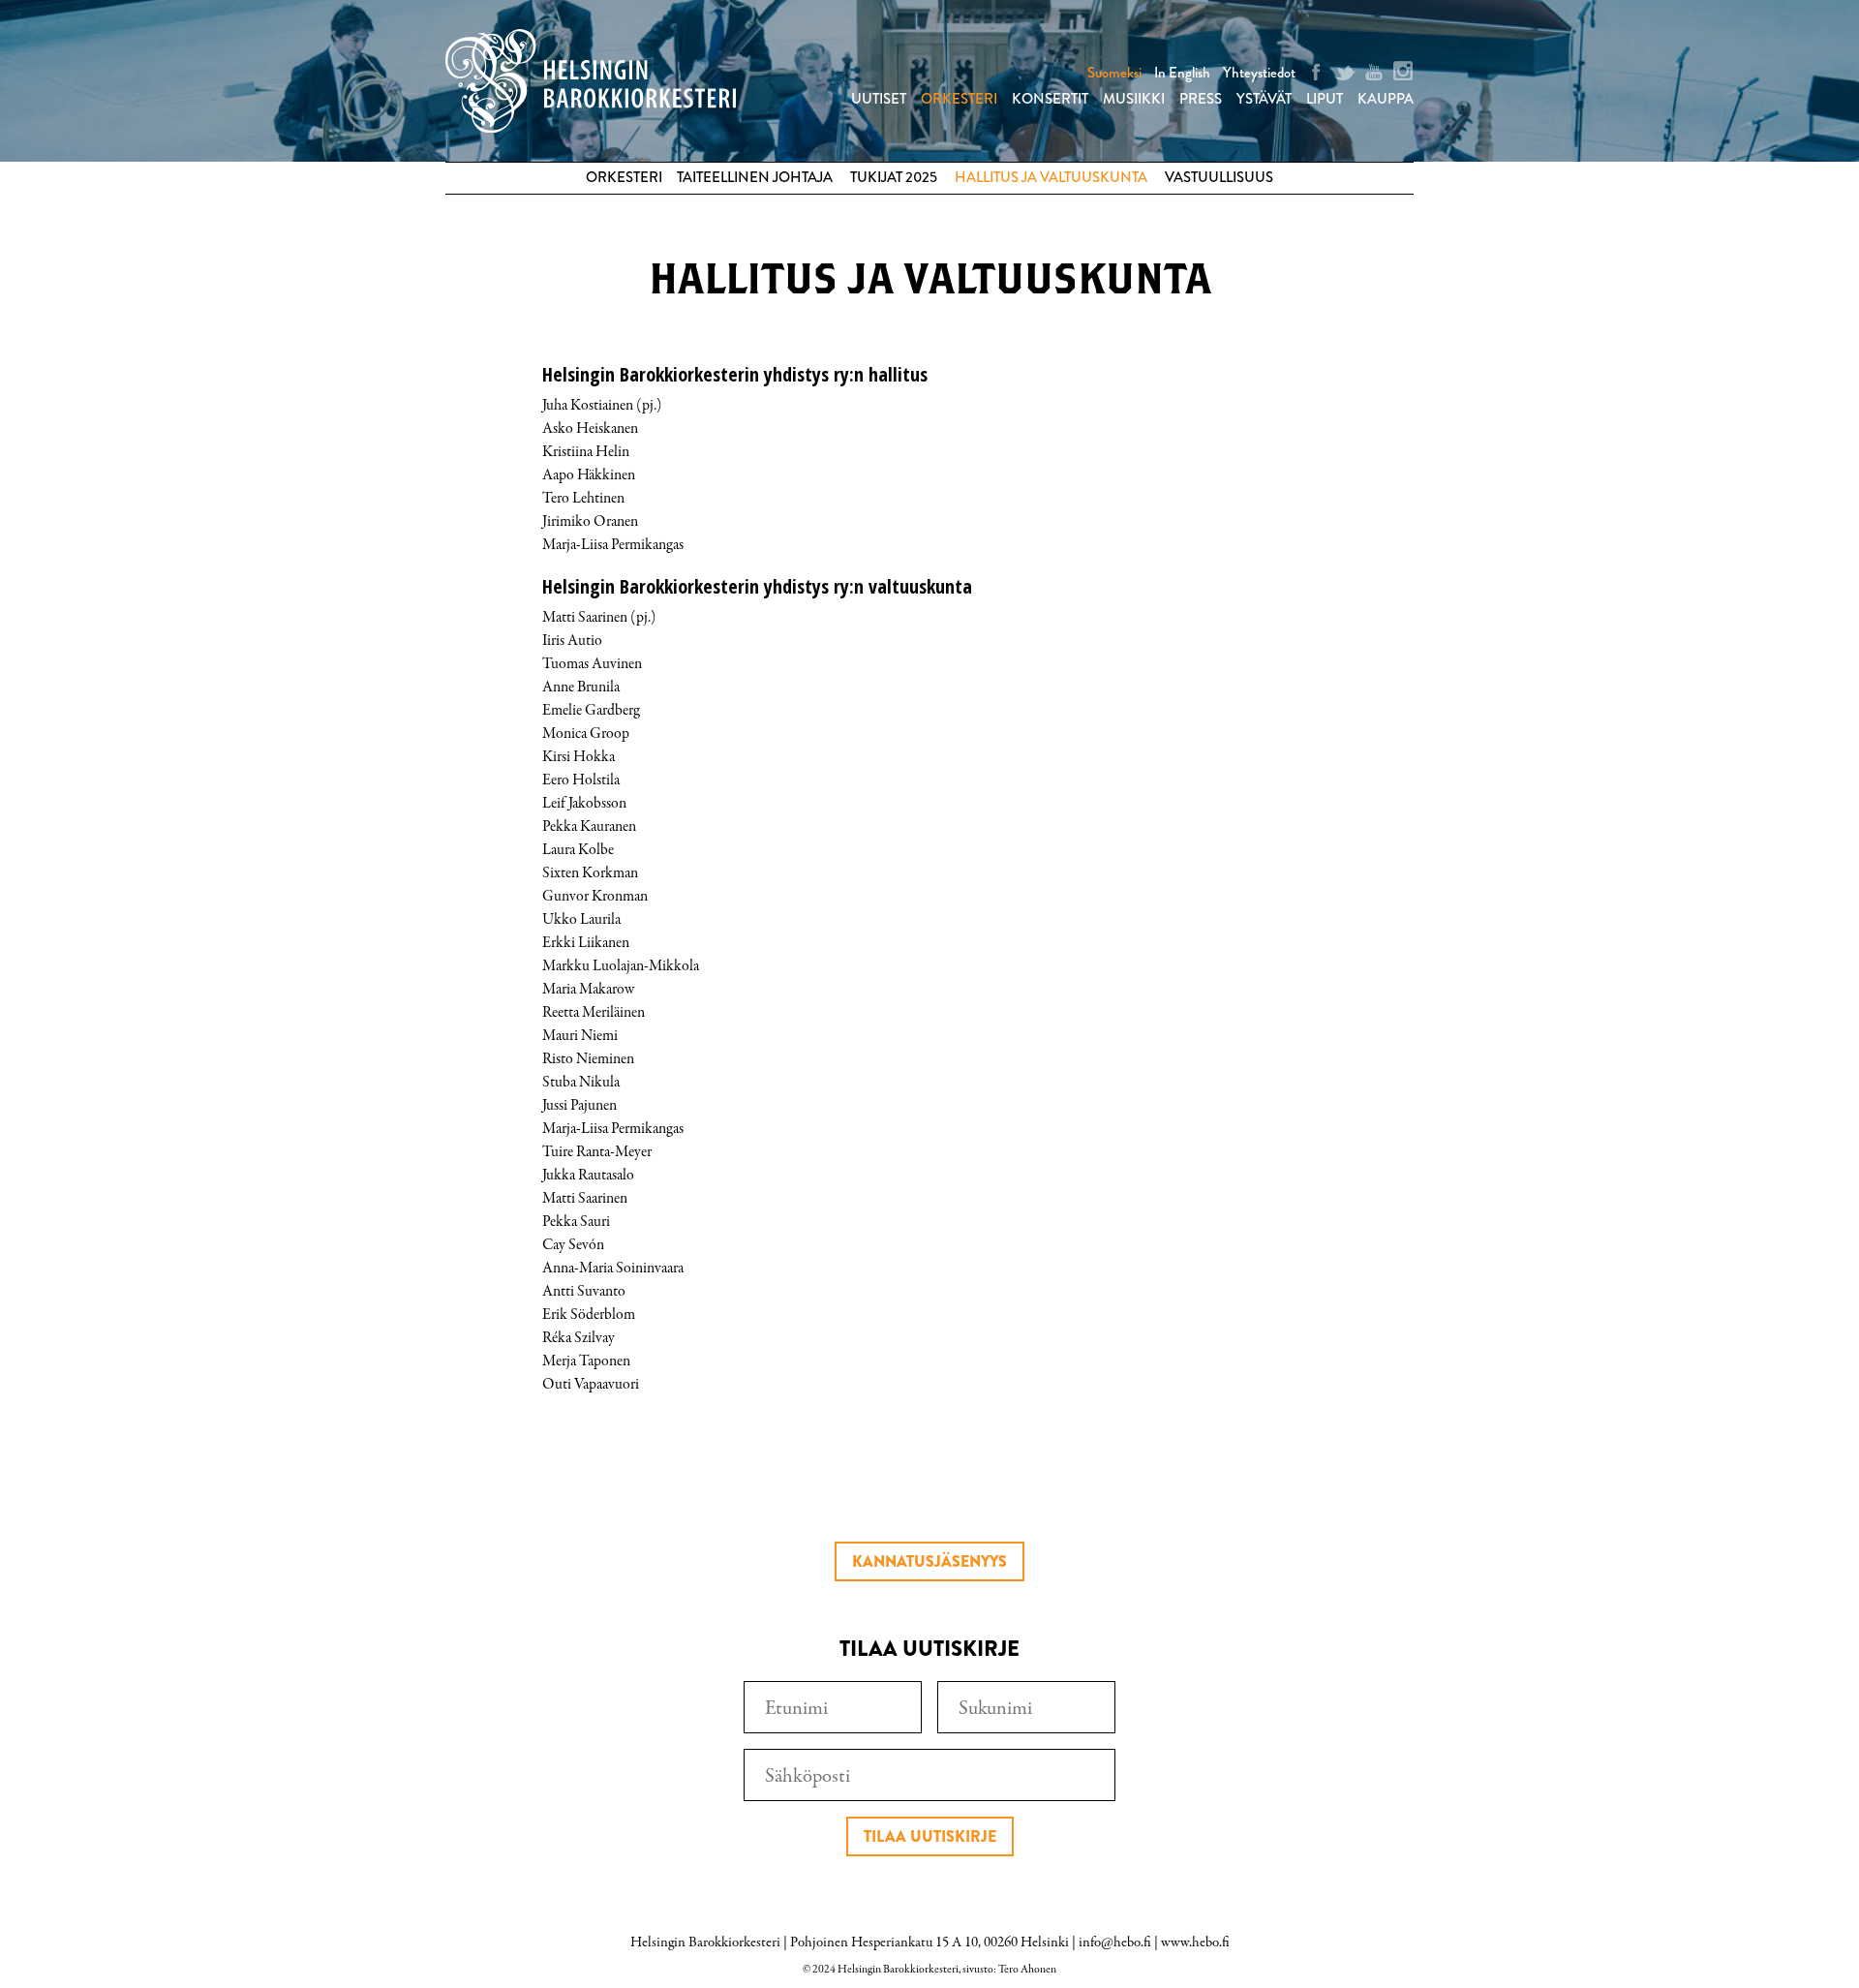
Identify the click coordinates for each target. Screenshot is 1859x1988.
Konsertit (1050, 99)
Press (1201, 99)
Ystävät (1264, 99)
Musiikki (1134, 99)
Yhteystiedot (1259, 73)
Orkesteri (959, 99)
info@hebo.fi (1115, 1942)
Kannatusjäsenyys (929, 1561)
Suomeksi (1114, 73)
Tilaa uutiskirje (930, 1836)
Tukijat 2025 (894, 177)
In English (1182, 73)
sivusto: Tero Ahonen (1009, 1970)
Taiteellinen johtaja (755, 177)
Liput (1325, 99)
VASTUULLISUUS (1219, 177)
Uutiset (879, 99)
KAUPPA (1386, 99)
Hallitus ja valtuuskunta (1051, 177)
